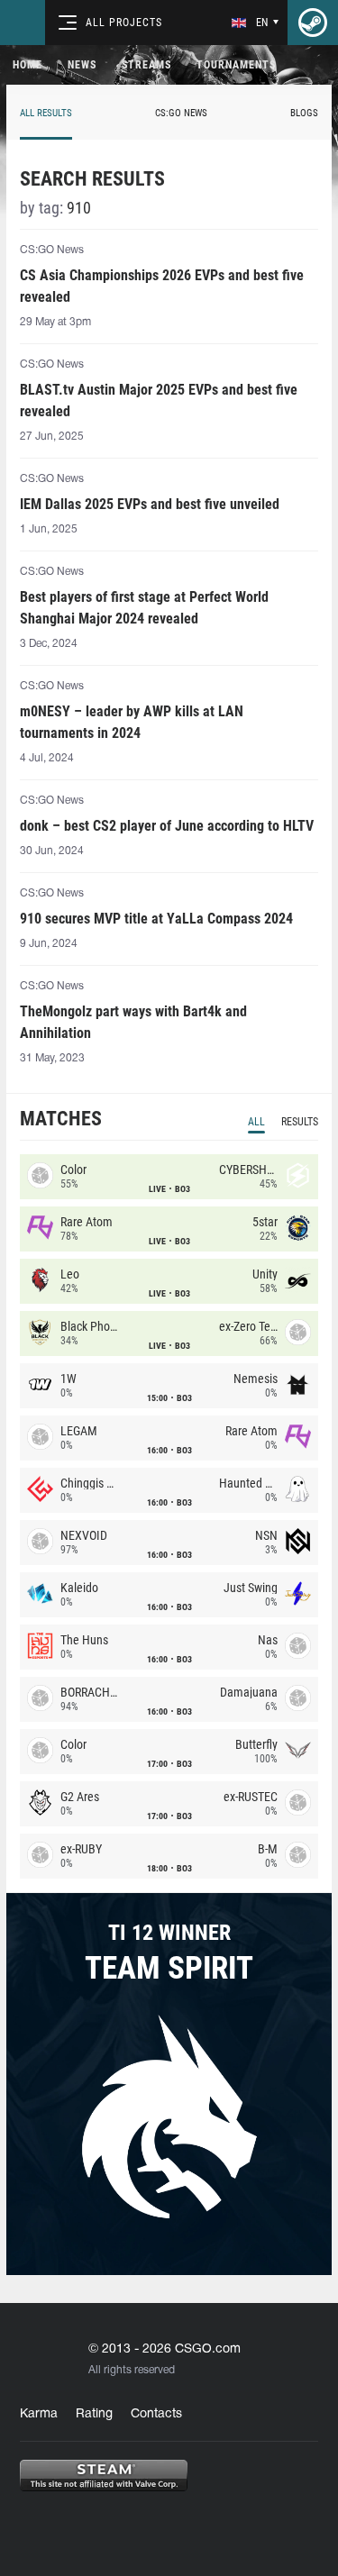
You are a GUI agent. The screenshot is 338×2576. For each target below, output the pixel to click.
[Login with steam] (313, 23)
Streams (146, 65)
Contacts (156, 2414)
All (256, 1122)
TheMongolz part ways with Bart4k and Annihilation (133, 1022)
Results (300, 1122)
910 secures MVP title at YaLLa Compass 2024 (156, 919)
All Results (46, 113)
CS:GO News (181, 113)
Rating (94, 2414)
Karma (39, 2414)
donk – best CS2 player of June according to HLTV (167, 826)
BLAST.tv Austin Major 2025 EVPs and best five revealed (159, 401)
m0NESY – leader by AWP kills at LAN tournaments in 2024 (132, 722)
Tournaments (236, 65)
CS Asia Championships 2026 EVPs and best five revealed (162, 286)
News (82, 65)
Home (27, 65)
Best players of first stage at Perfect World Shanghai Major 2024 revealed (144, 608)
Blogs (304, 113)
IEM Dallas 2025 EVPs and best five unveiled (150, 504)
